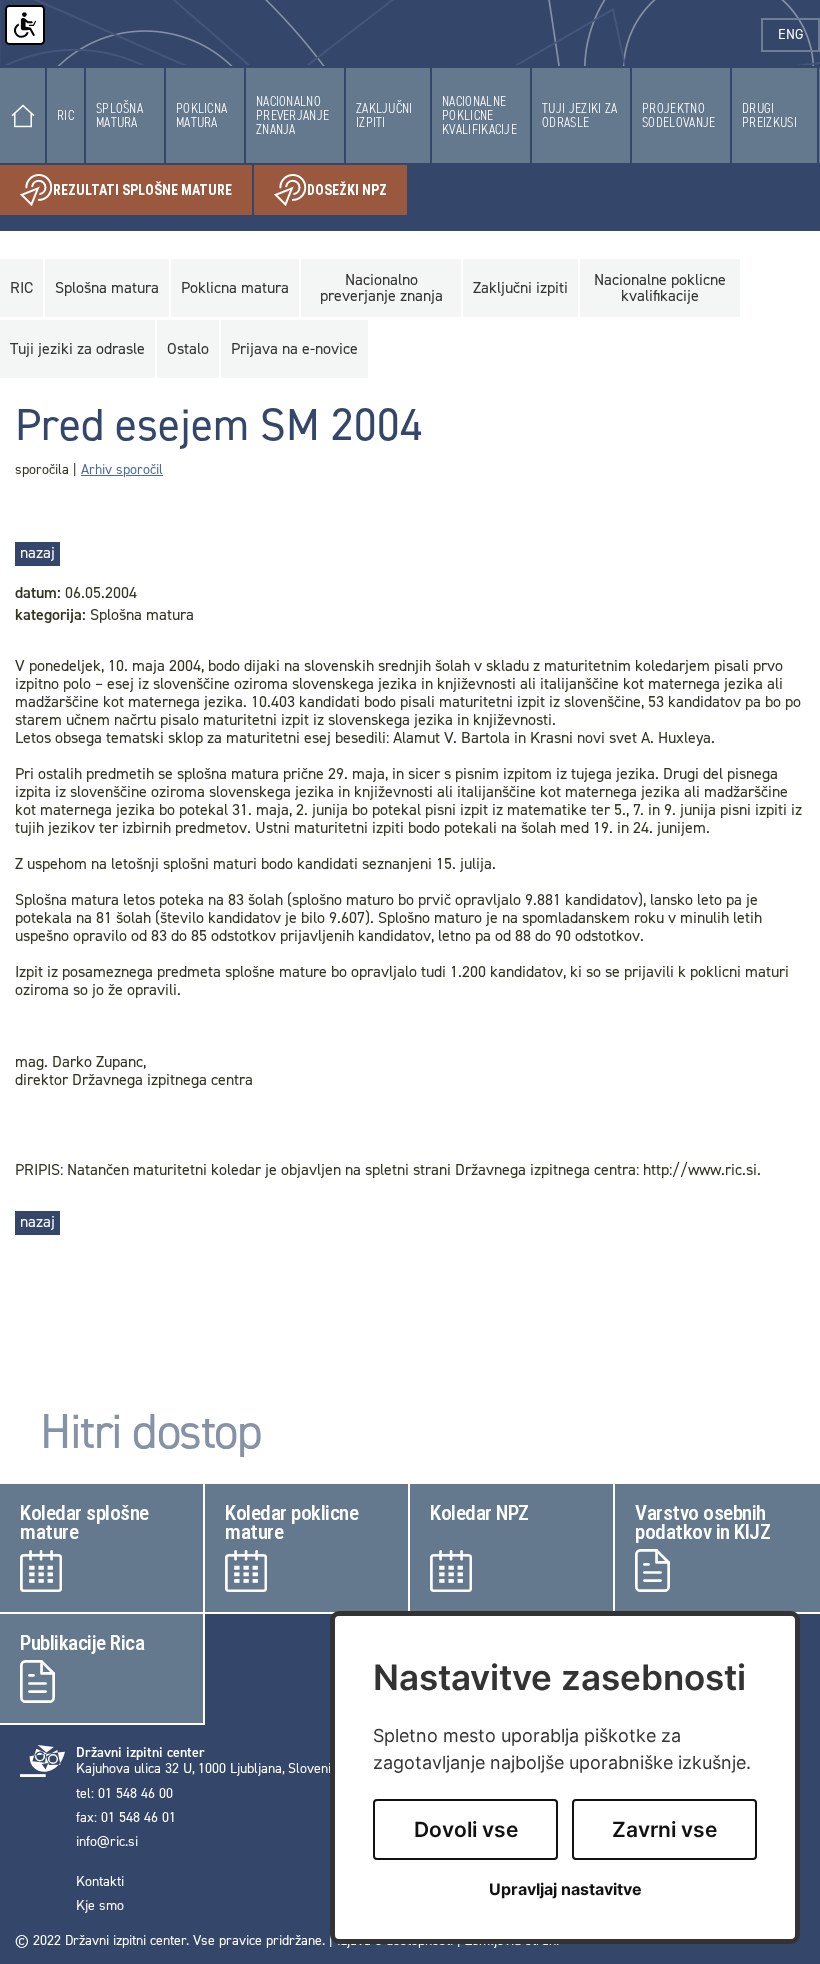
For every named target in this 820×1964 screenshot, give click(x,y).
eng (799, 34)
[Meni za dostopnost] (25, 25)
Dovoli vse (466, 1829)
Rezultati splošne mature (152, 194)
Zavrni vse (664, 1829)
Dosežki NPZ (357, 194)
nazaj (37, 552)
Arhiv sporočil (122, 469)
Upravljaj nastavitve (565, 1889)
